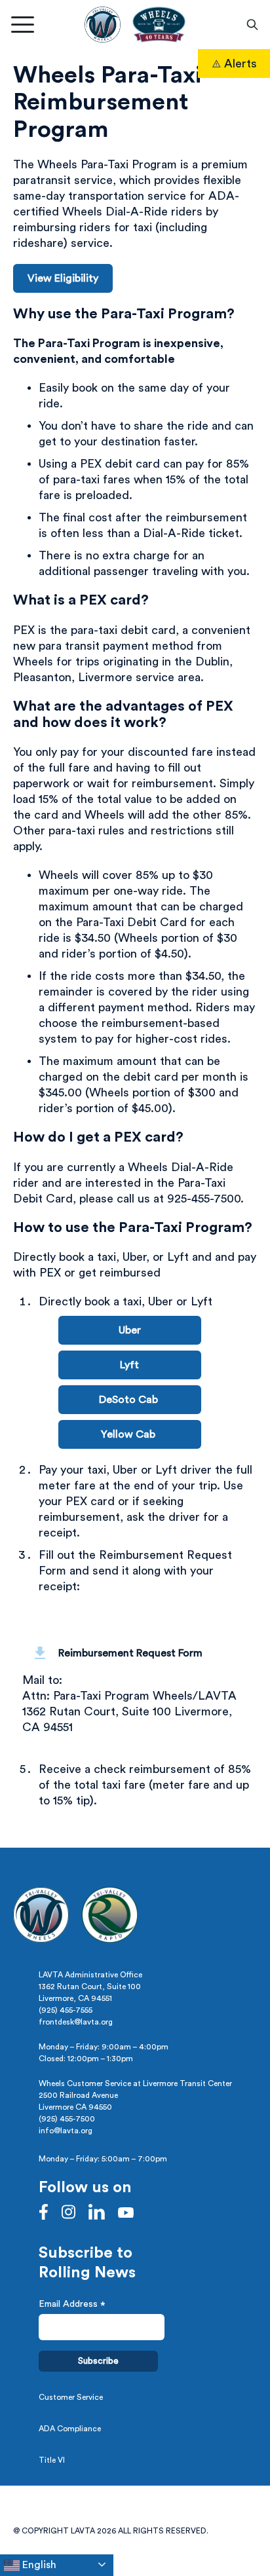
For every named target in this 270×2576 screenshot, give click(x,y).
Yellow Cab (129, 1434)
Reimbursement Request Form (130, 1653)
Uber (130, 1330)
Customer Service (71, 2397)
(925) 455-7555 (66, 2010)
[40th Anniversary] (159, 25)
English (38, 2565)
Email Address (72, 2306)
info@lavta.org (66, 2131)
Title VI (52, 2460)
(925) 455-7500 (67, 2119)
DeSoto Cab (130, 1400)
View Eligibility (63, 278)
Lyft (129, 1365)
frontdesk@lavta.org (76, 2022)
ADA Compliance (70, 2429)
